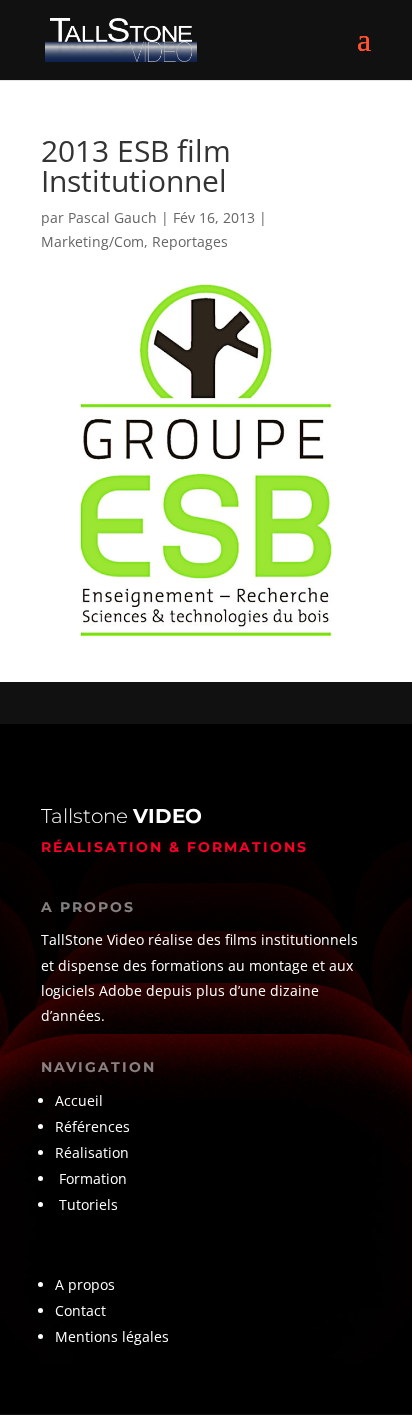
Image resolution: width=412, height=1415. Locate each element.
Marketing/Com (92, 241)
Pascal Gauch (112, 217)
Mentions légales (112, 1336)
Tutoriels (88, 1204)
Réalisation (92, 1152)
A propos (85, 1284)
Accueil (79, 1100)
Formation (93, 1178)
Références (94, 1126)
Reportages (190, 241)
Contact (80, 1310)
